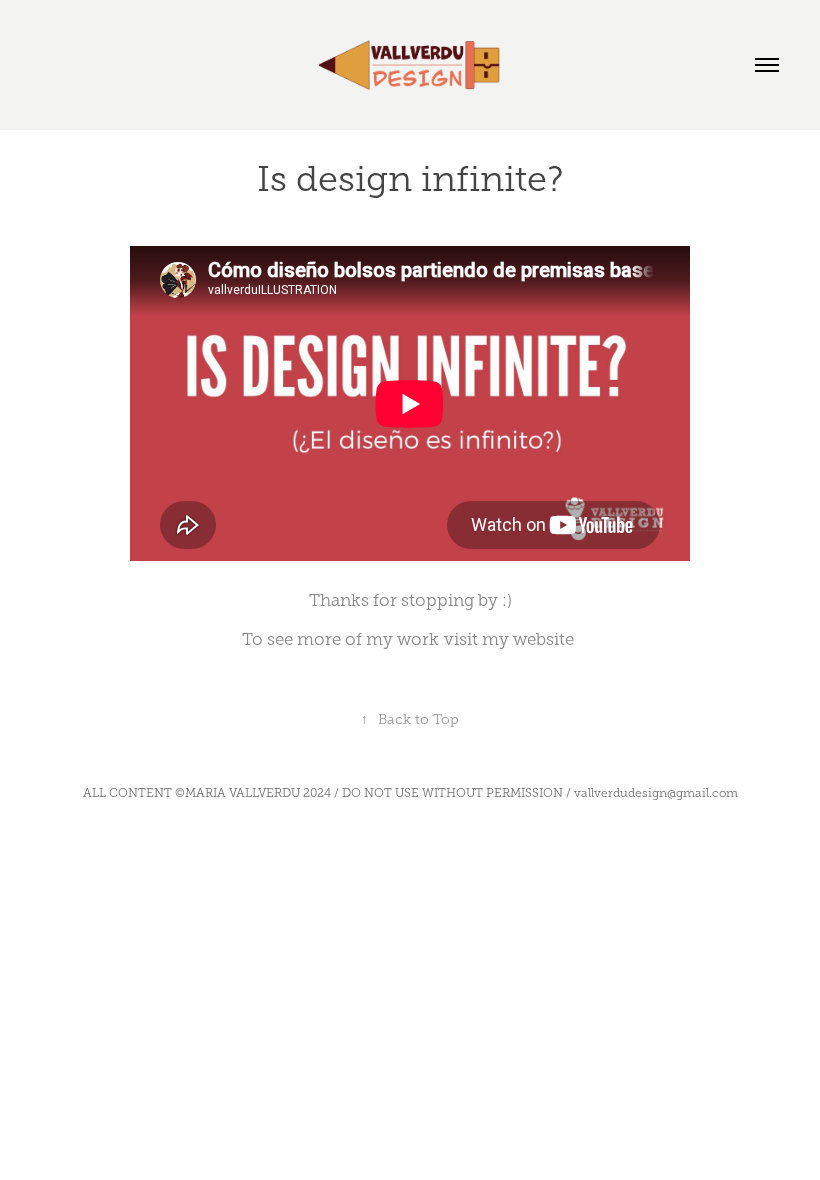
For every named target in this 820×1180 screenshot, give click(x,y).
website (543, 639)
